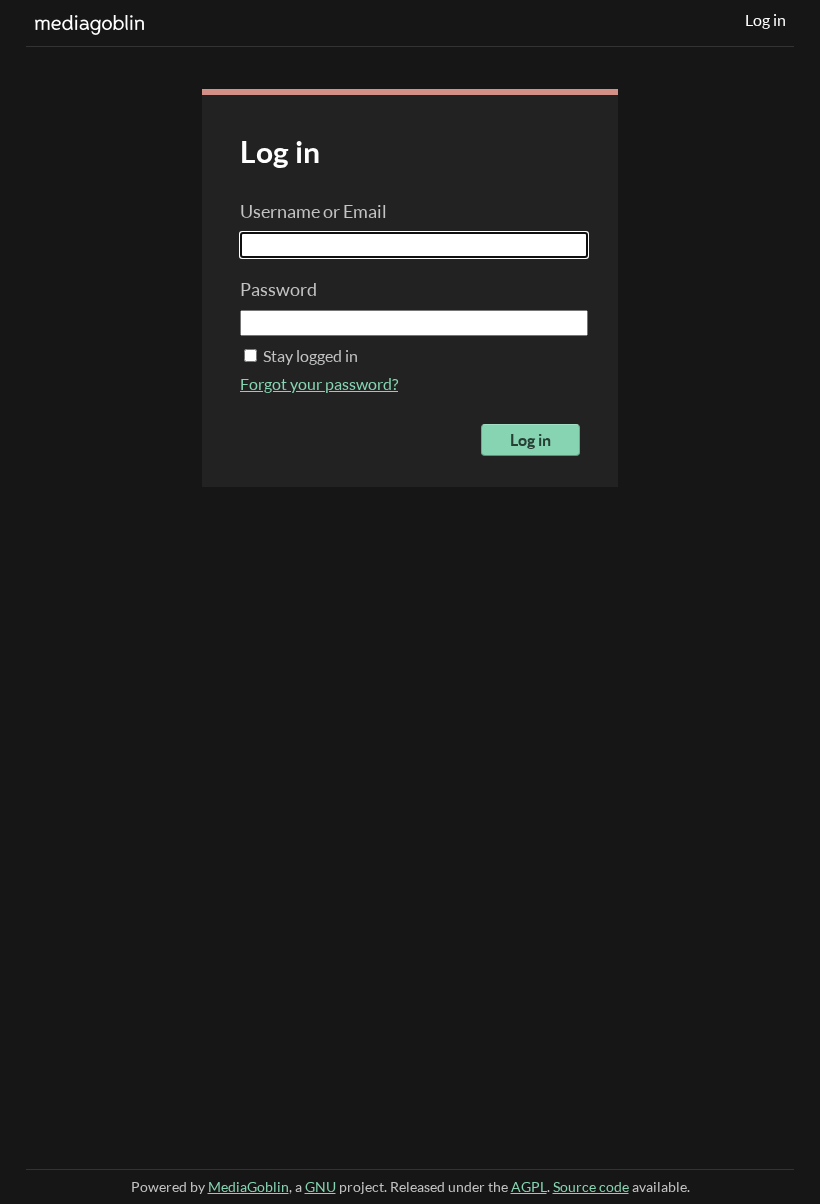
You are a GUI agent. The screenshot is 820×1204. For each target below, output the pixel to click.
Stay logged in (309, 356)
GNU (320, 1186)
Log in (765, 20)
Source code (591, 1186)
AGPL (529, 1186)
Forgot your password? (319, 384)
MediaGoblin (248, 1186)
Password (278, 289)
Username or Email (313, 211)
